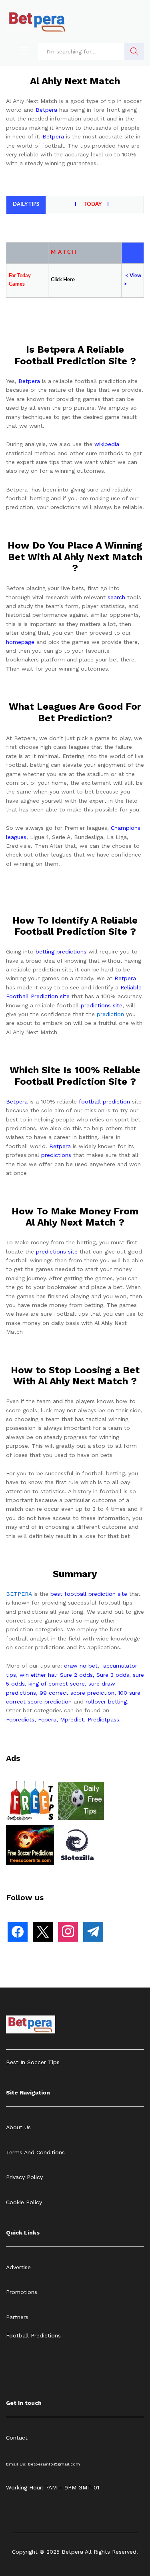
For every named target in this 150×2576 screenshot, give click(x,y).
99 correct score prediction (77, 1693)
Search (134, 51)
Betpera (46, 110)
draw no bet (81, 1666)
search (116, 597)
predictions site (102, 1005)
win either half (39, 1675)
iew (137, 276)
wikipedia (107, 444)
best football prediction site (89, 1594)
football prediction (104, 1101)
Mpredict (72, 1719)
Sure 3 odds (113, 1675)
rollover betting (106, 1702)
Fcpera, (49, 1719)
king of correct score (57, 1684)
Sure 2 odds (76, 1675)
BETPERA (19, 1594)
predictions (56, 1155)
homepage (20, 642)
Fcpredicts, (21, 1719)
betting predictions (61, 951)
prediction (110, 1014)
